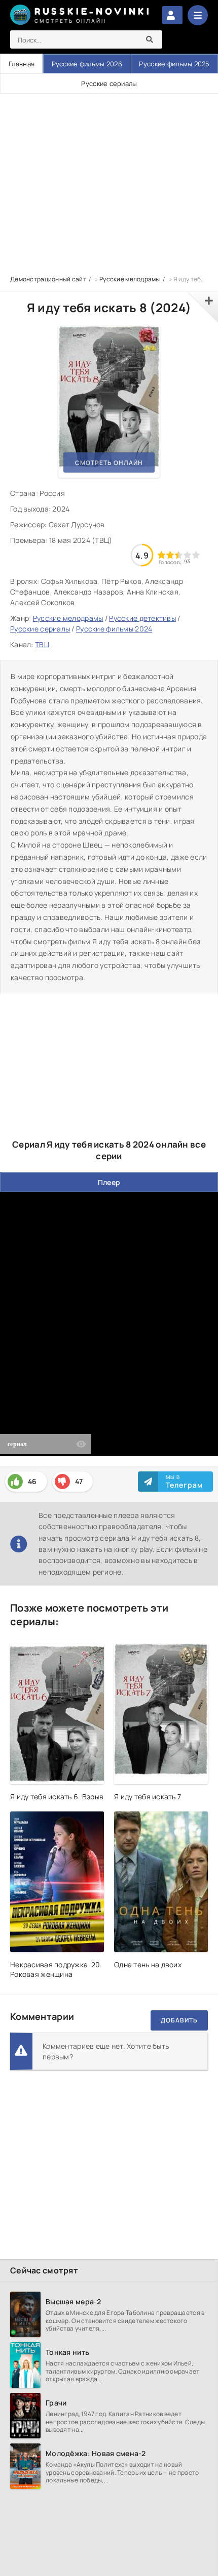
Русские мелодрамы (68, 618)
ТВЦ (42, 644)
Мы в (184, 1482)
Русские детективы (142, 618)
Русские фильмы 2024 (114, 629)
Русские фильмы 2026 (87, 64)
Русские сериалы (109, 83)
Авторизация (172, 15)
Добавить (179, 2020)
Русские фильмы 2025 (174, 64)
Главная (22, 64)
